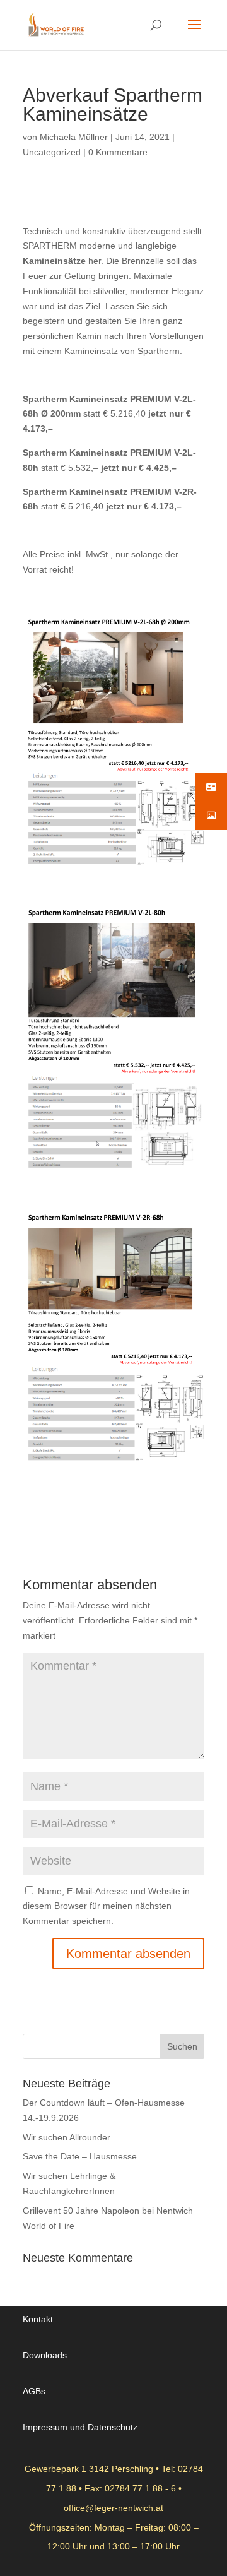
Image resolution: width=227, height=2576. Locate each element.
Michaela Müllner (74, 137)
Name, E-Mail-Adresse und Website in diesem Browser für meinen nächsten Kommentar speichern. (106, 1906)
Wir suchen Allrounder (67, 2137)
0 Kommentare (118, 152)
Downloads (45, 2355)
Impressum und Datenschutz (80, 2427)
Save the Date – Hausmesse (80, 2156)
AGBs (34, 2391)
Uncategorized (52, 152)
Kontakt (38, 2319)
